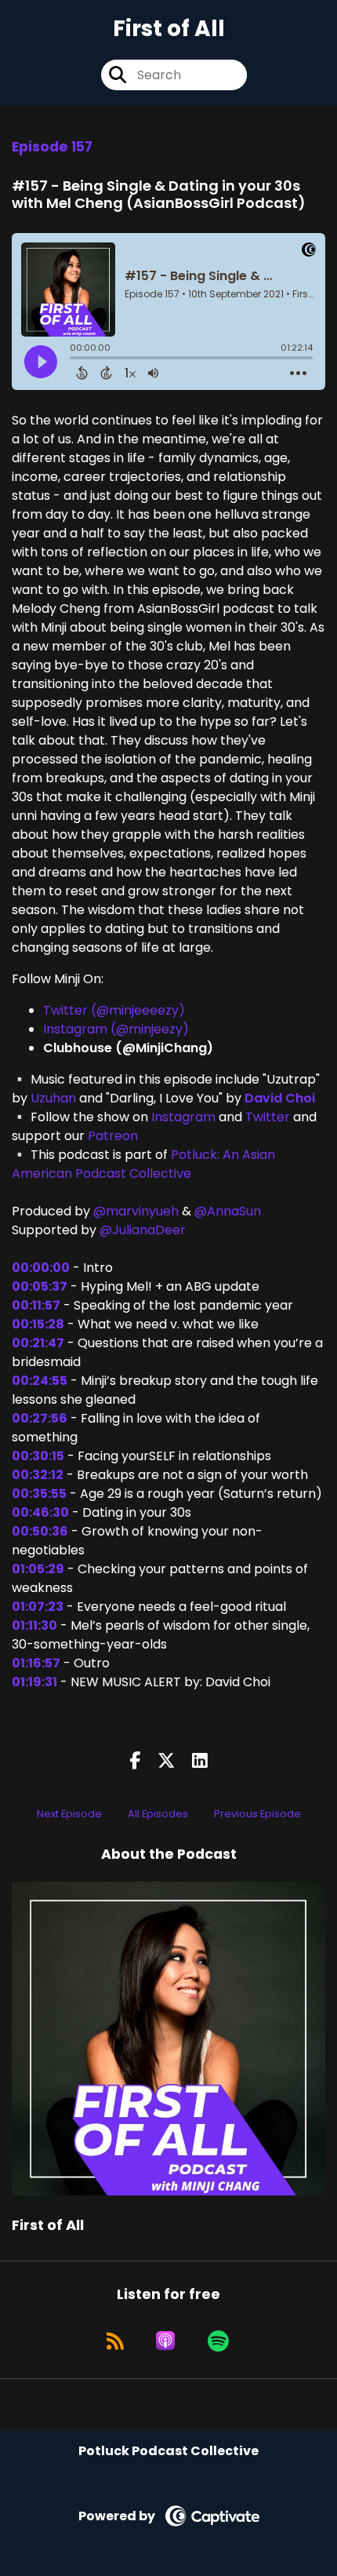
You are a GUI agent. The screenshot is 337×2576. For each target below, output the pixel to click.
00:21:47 (38, 1343)
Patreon (111, 1136)
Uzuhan (52, 1098)
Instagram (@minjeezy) (116, 1029)
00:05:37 (40, 1286)
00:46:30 (40, 1512)
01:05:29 (38, 1569)
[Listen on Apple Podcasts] (165, 2341)
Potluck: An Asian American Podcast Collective (143, 1164)
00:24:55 (40, 1381)
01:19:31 (34, 1682)
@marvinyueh (136, 1211)
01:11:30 (34, 1625)
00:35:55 (39, 1494)
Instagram (182, 1117)
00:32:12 (38, 1475)
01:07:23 (38, 1607)
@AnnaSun (228, 1211)
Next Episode (69, 1814)
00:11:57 (36, 1305)
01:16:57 (36, 1663)
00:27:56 (40, 1418)
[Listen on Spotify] (218, 2341)
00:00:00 (41, 1268)
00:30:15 (38, 1456)
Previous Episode (257, 1814)
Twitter (266, 1117)
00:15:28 (38, 1324)
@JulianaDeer (143, 1230)
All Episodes (158, 1814)
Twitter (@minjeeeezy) (114, 1010)
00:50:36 (40, 1531)
